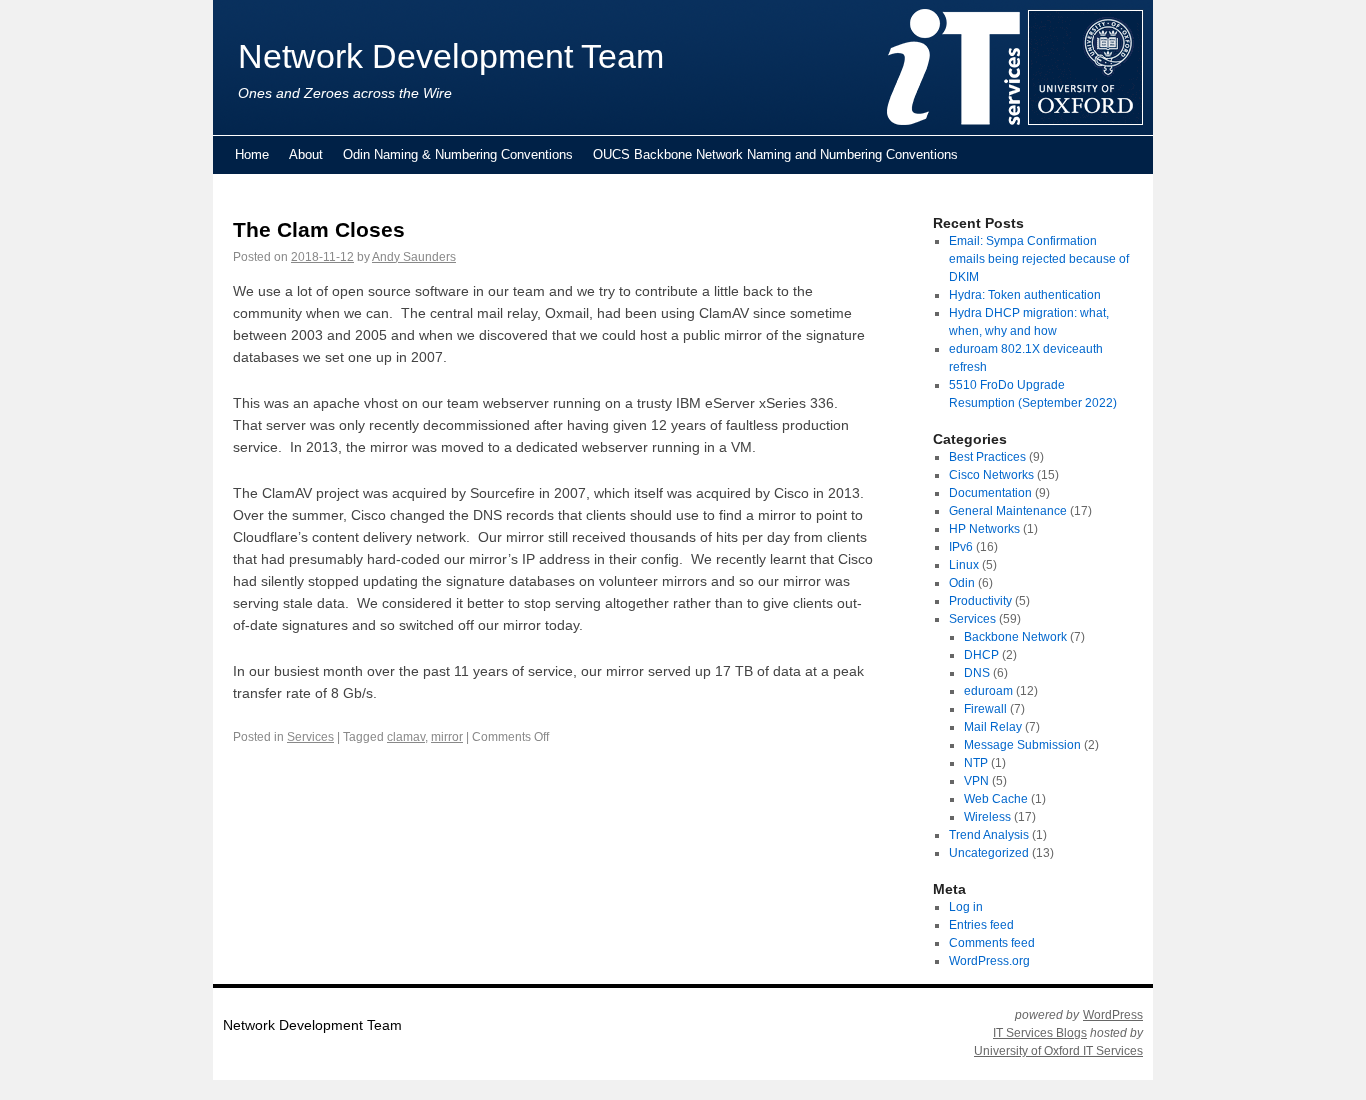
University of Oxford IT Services (1058, 1051)
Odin (962, 583)
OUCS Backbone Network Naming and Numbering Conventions (775, 154)
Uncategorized (989, 853)
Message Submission (1022, 745)
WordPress (1113, 1015)
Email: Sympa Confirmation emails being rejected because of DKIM (1039, 259)
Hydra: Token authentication (1025, 295)
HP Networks (984, 529)
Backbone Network (1015, 637)
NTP (976, 763)
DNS (977, 673)
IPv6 (961, 547)
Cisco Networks (991, 475)
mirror (447, 737)
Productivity (980, 601)
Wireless (987, 817)
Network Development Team (451, 56)
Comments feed (992, 943)
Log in (966, 907)
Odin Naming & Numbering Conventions (458, 154)
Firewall (985, 709)
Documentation (990, 493)
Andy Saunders (414, 257)
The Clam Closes (319, 229)
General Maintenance (1008, 511)
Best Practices (987, 457)
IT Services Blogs (1040, 1033)
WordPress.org (989, 961)
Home (252, 154)
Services (310, 737)
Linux (964, 565)
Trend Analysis (989, 835)
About (306, 154)
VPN (976, 781)
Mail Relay (993, 727)
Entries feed (981, 925)
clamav (406, 737)
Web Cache (996, 799)
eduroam (988, 691)
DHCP (981, 655)
